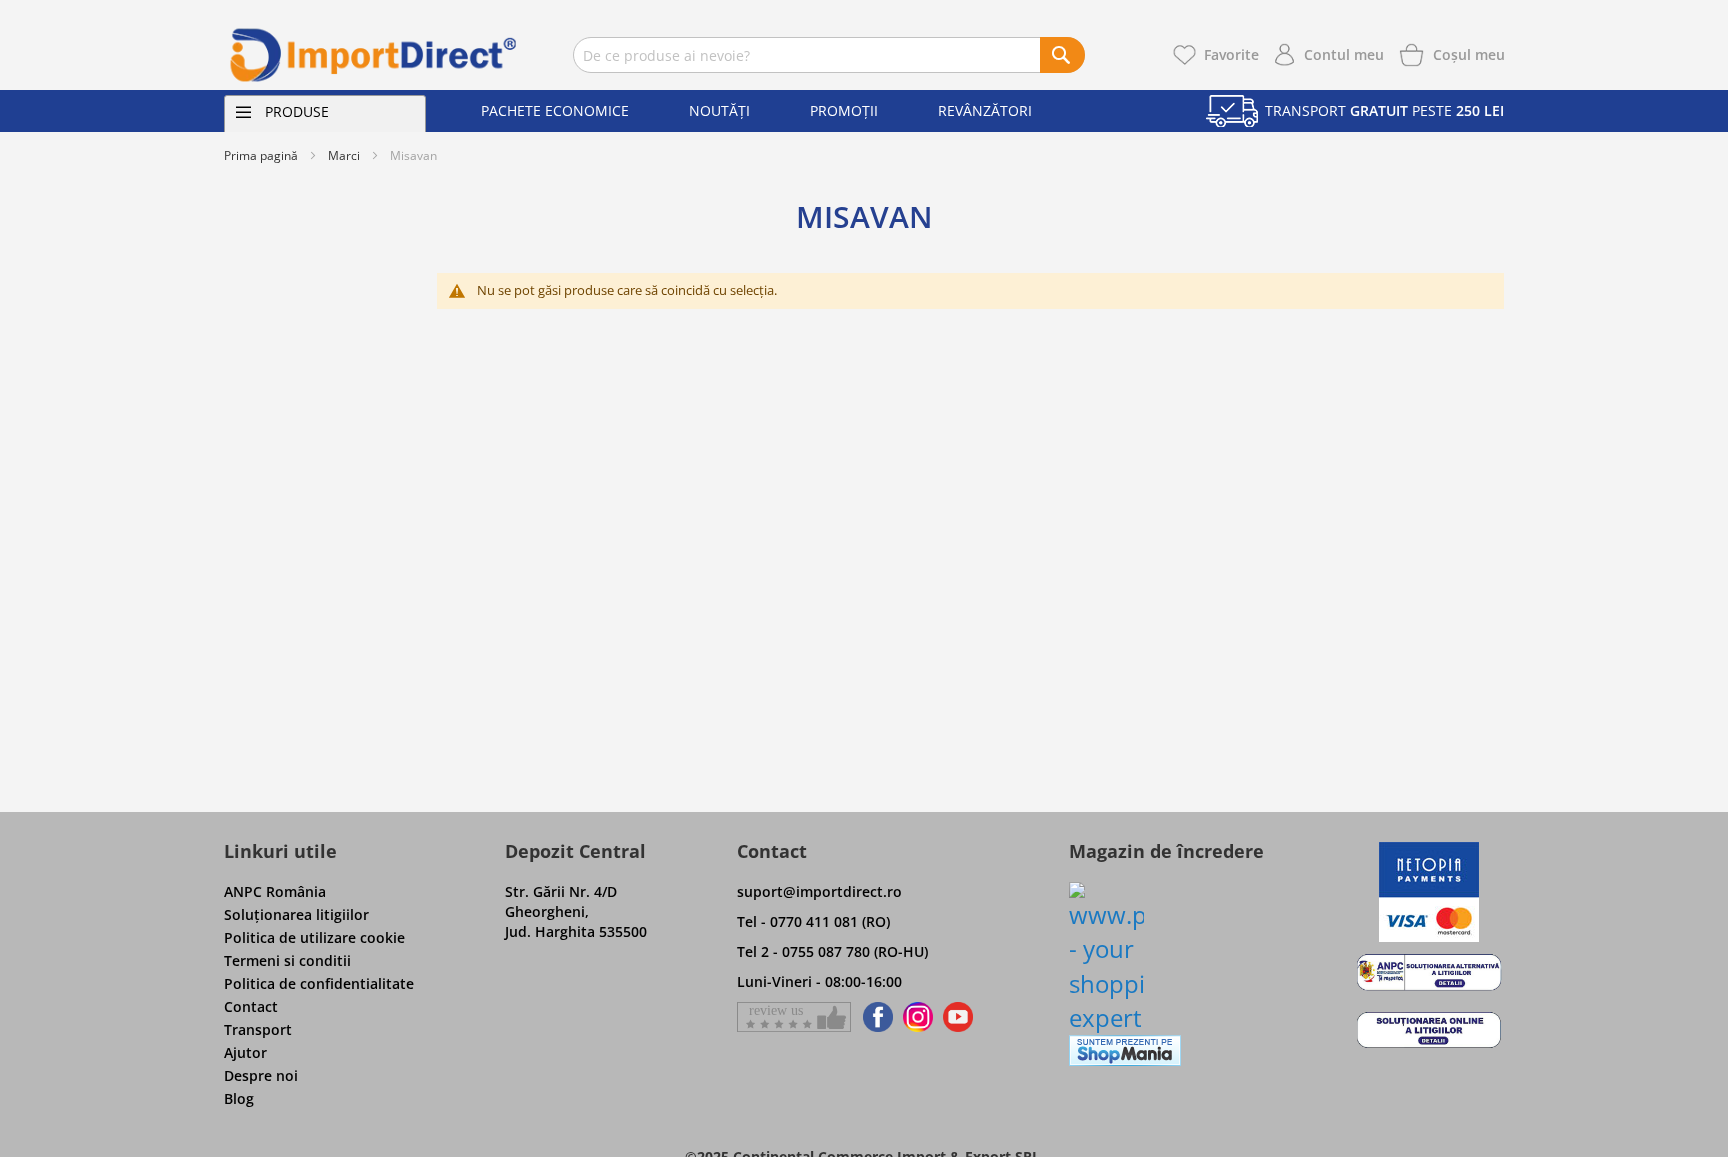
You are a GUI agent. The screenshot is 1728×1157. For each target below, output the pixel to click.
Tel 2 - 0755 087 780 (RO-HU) (832, 951)
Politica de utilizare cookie (314, 937)
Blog (239, 1098)
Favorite (1231, 54)
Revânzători (985, 110)
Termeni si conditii (287, 960)
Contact (251, 1006)
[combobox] (829, 55)
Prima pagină (261, 155)
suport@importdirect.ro (819, 891)
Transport (258, 1029)
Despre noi (261, 1075)
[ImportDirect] (374, 55)
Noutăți (719, 110)
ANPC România (275, 891)
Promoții (844, 110)
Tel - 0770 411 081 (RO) (813, 921)
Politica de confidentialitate (319, 983)
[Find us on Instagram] (918, 1017)
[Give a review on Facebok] (794, 1017)
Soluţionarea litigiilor (296, 914)
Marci (344, 155)
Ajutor (245, 1052)
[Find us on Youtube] (958, 1017)
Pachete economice (555, 110)
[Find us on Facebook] (874, 1017)
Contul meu (1344, 54)
